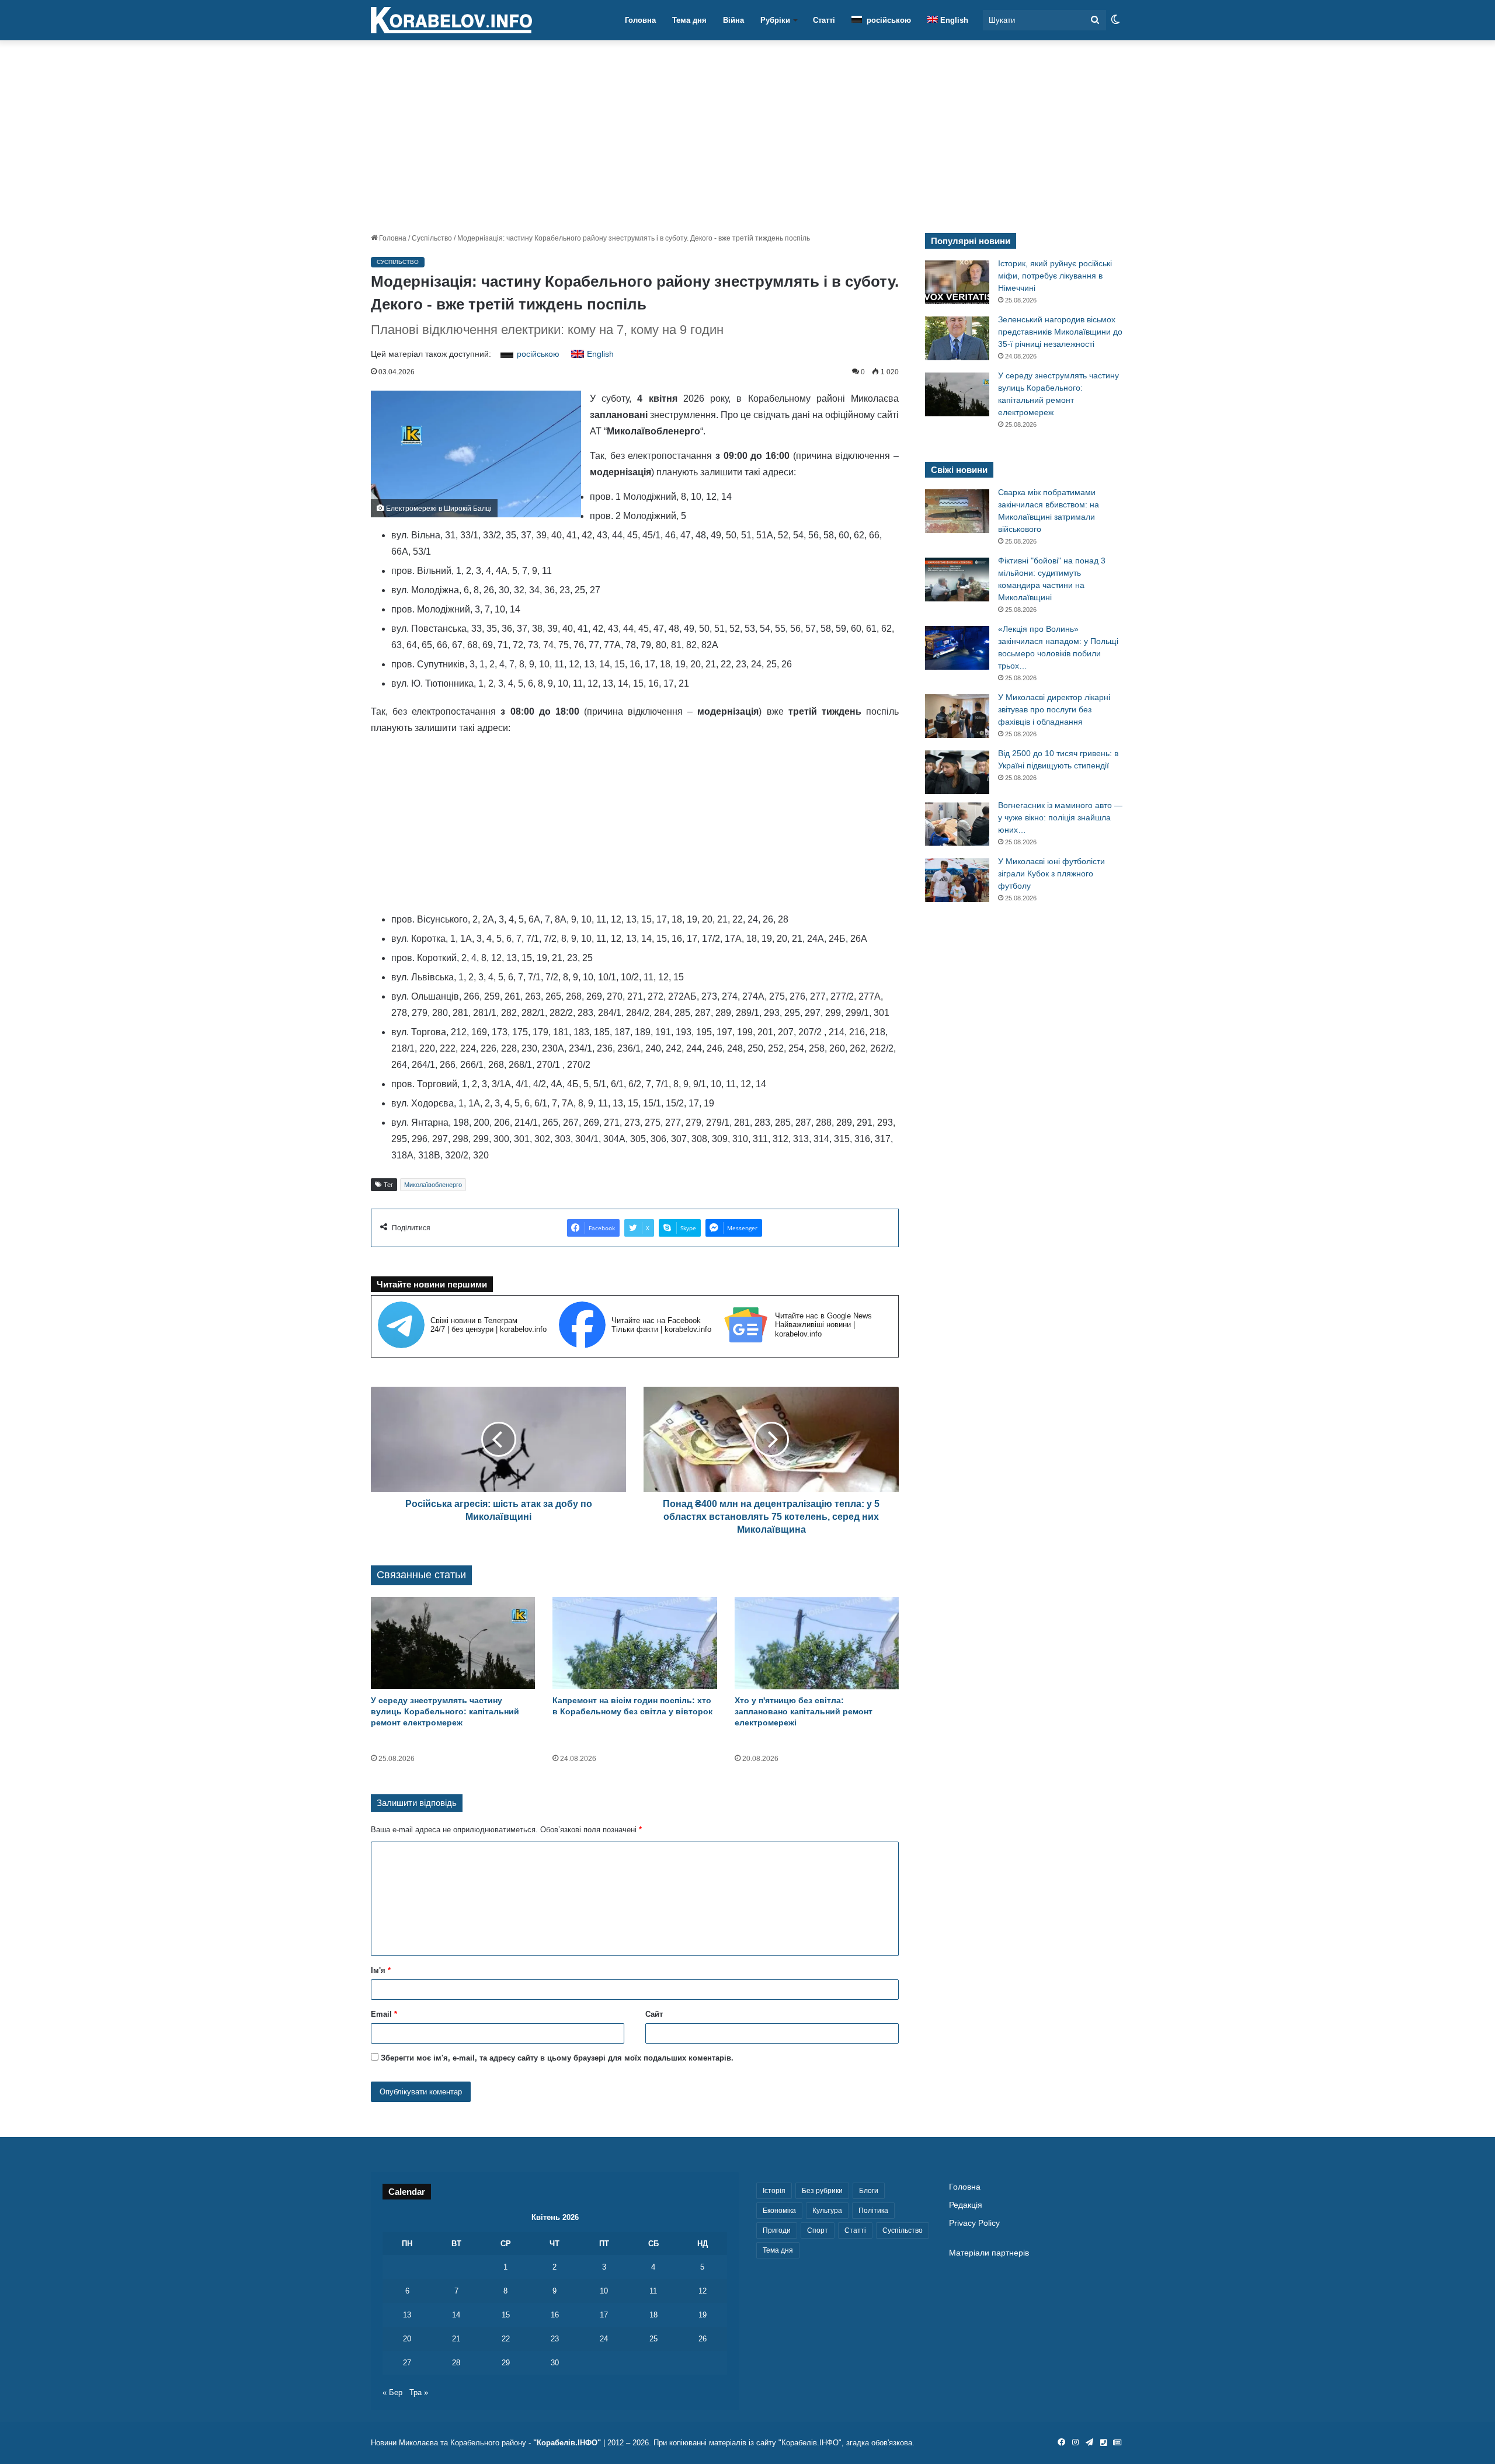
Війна (733, 20)
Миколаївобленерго (433, 1185)
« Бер (392, 2392)
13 (407, 2315)
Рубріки (775, 20)
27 (407, 2363)
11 (653, 2291)
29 (506, 2363)
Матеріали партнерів (989, 2253)
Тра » (419, 2392)
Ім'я (381, 1970)
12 (703, 2291)
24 (604, 2339)
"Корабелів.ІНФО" (567, 2443)
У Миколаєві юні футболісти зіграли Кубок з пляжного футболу (1051, 873)
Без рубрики (822, 2191)
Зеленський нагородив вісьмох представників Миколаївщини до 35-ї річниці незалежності (1060, 332)
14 (456, 2315)
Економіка (779, 2211)
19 (703, 2315)
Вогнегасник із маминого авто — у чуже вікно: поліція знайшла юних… (1060, 817)
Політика (873, 2211)
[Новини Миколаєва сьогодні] (451, 20)
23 (555, 2339)
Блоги (869, 2191)
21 (456, 2339)
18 (653, 2315)
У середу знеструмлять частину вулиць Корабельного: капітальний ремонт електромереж (445, 1711)
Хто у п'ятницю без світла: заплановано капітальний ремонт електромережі (804, 1711)
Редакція (966, 2205)
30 (555, 2363)
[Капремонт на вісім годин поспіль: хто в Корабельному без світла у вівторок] (634, 1643)
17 (604, 2315)
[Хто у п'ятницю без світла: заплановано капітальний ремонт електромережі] (817, 1643)
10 (604, 2291)
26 (703, 2339)
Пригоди (777, 2230)
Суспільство (432, 238)
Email (384, 2014)
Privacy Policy (974, 2223)
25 (653, 2339)
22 (506, 2339)
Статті (824, 20)
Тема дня (689, 20)
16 (555, 2315)
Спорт (818, 2230)
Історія (774, 2191)
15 (506, 2315)
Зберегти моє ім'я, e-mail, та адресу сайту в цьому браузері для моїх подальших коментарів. (557, 2058)
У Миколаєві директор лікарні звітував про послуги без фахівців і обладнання (1054, 709)
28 (456, 2363)
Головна (640, 20)
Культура (827, 2211)
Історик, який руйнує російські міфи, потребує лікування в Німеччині (1055, 276)
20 (407, 2339)
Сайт (654, 2014)
